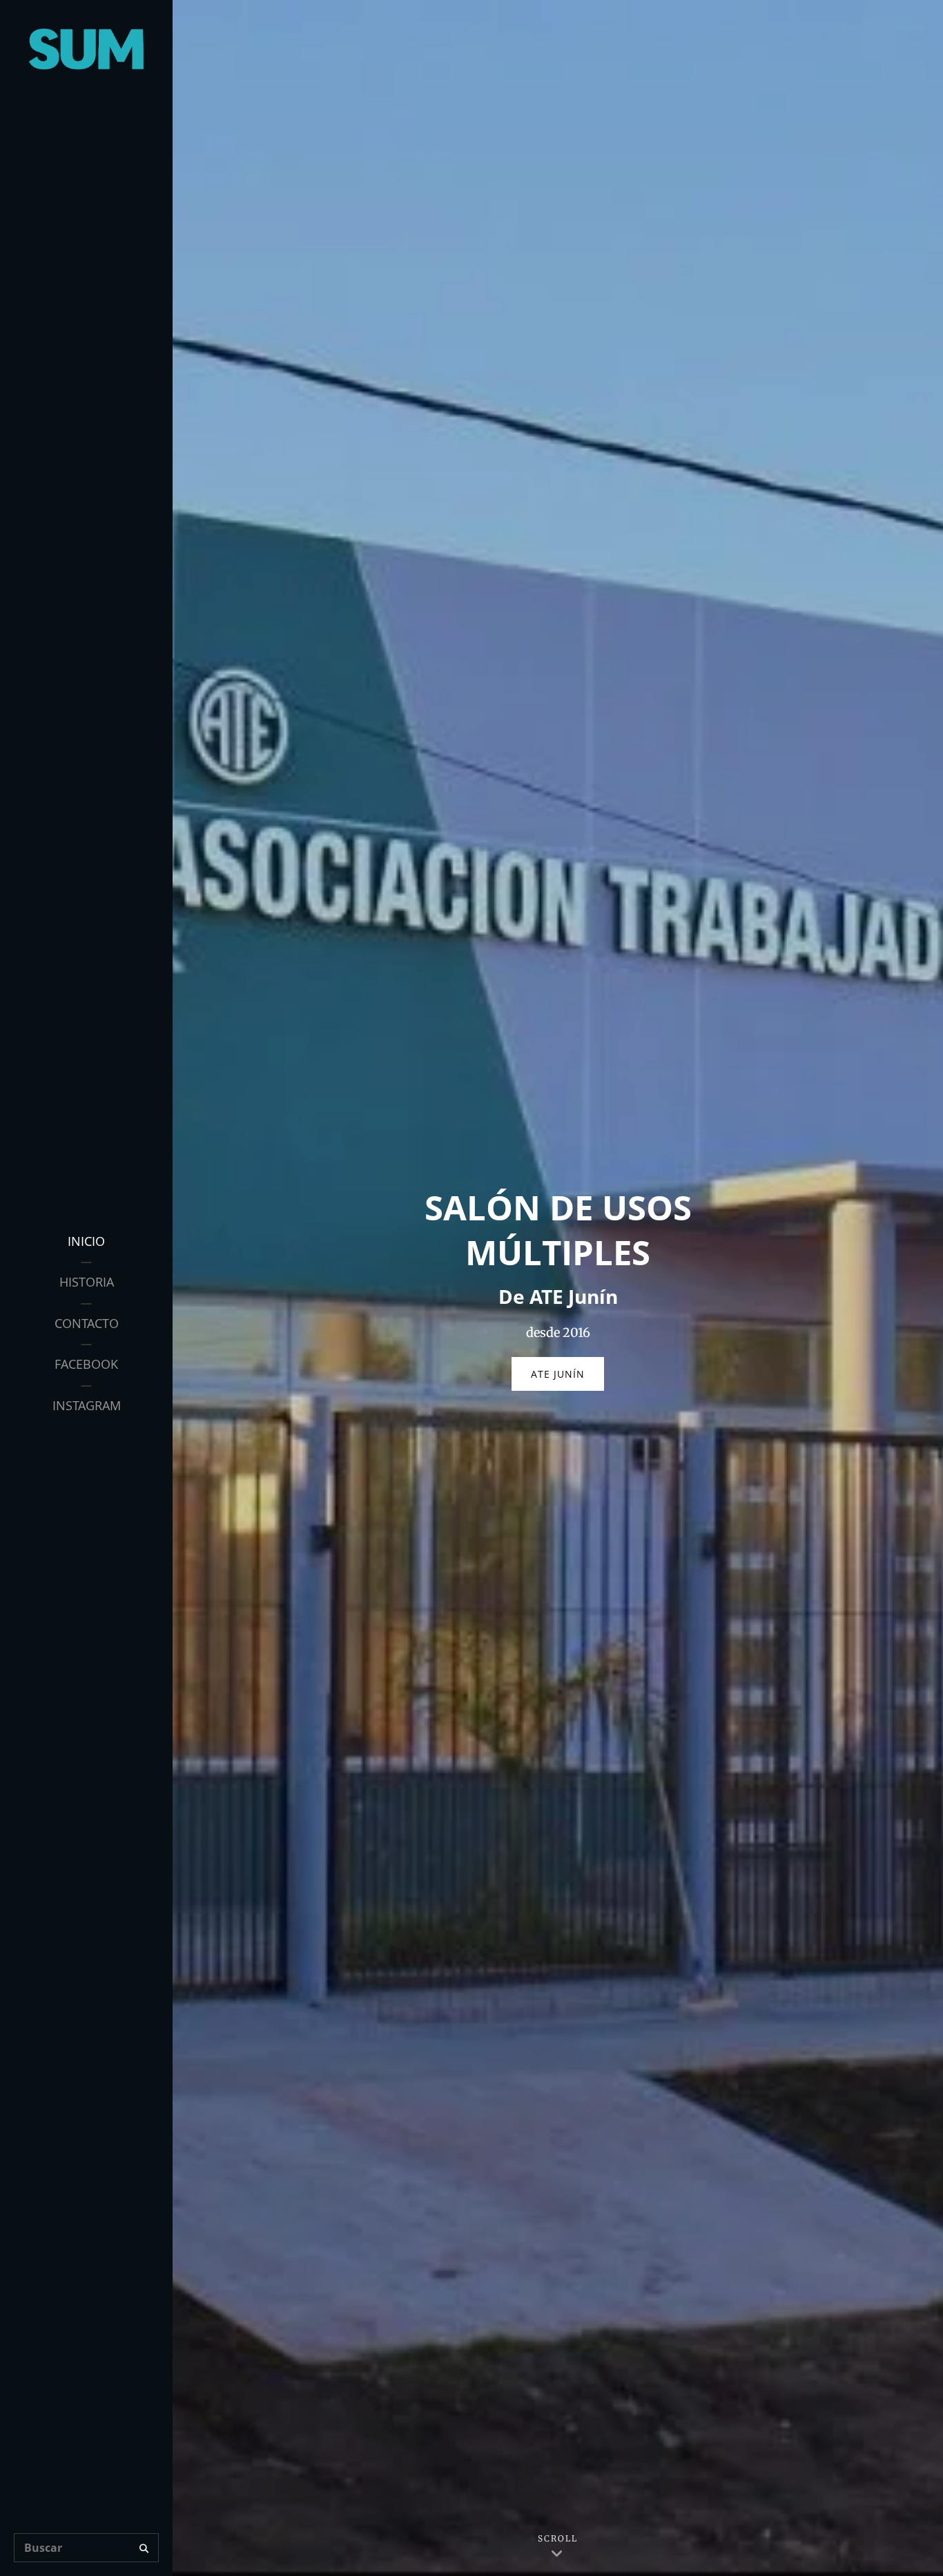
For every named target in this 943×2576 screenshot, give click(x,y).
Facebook (86, 1364)
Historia (87, 1282)
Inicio (86, 1241)
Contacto (87, 1323)
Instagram (87, 1405)
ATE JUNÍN (567, 1379)
